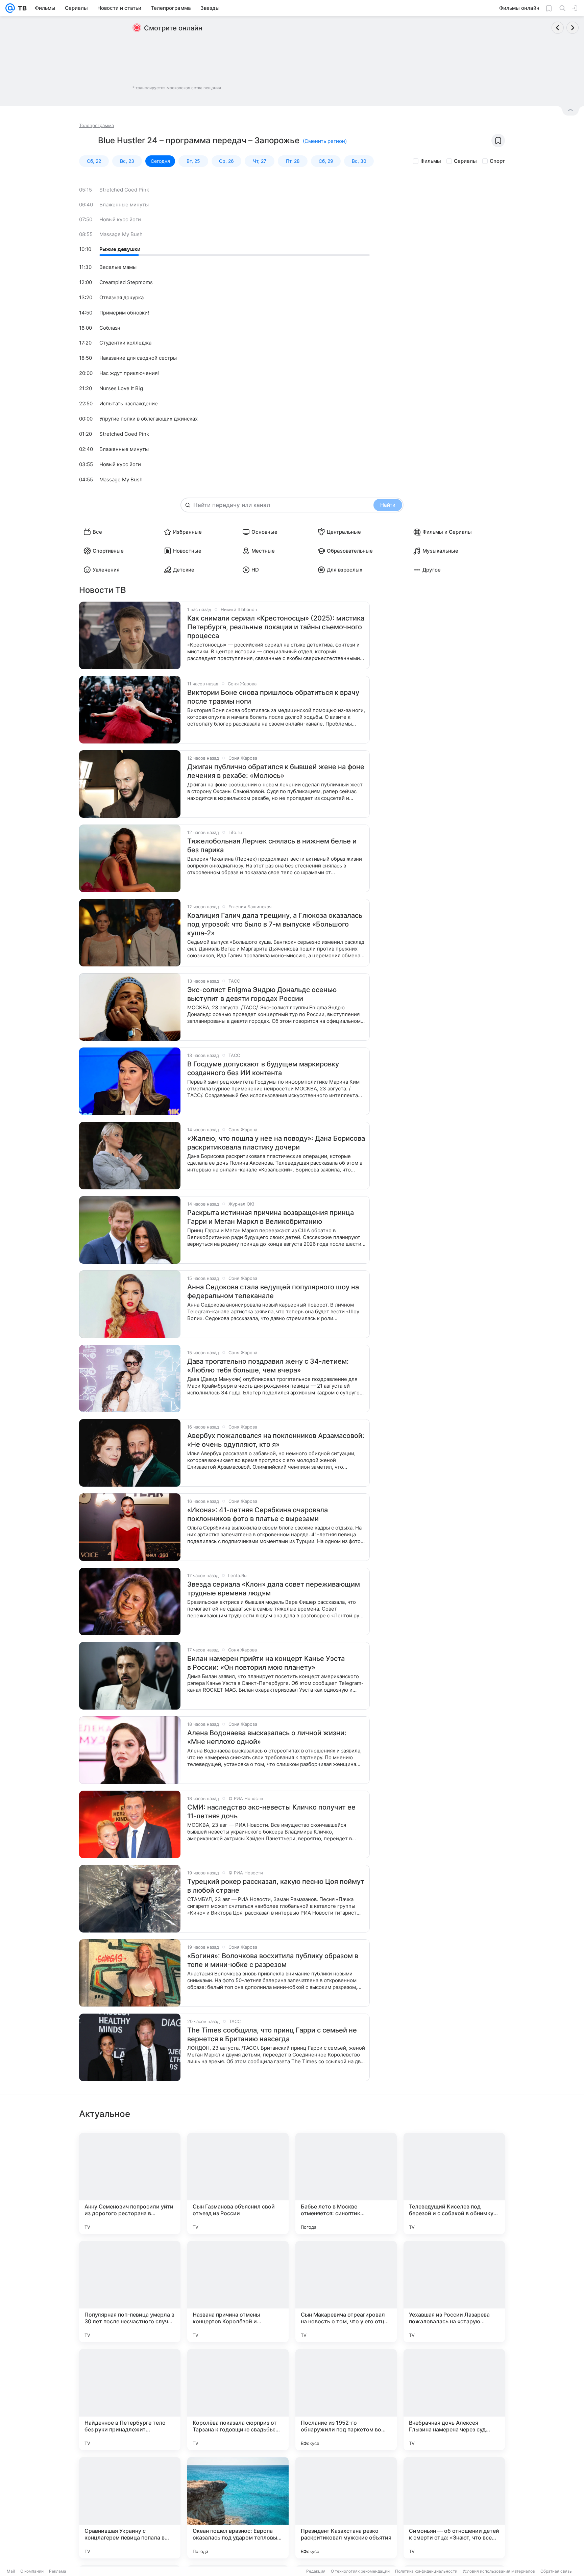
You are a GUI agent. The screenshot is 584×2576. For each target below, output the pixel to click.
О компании (32, 2571)
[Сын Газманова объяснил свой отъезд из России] (238, 2183)
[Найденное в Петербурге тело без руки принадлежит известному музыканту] (130, 2400)
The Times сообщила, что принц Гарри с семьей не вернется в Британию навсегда (272, 2035)
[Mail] (10, 8)
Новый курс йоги (120, 219)
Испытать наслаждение (129, 403)
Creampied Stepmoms (126, 282)
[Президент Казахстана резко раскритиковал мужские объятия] (346, 2508)
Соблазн (110, 328)
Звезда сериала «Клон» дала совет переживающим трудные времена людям (274, 1589)
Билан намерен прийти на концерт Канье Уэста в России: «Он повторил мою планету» (266, 1663)
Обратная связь (556, 2571)
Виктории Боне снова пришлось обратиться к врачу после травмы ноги (273, 697)
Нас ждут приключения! (129, 373)
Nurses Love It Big (121, 388)
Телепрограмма (96, 125)
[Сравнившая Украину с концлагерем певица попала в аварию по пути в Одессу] (130, 2508)
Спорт (497, 161)
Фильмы (431, 161)
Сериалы (465, 161)
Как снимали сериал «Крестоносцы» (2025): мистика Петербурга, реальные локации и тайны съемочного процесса (276, 627)
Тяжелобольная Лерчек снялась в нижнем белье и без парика (272, 845)
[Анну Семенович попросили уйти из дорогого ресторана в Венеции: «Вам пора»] (130, 2183)
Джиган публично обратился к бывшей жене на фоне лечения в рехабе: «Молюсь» (276, 771)
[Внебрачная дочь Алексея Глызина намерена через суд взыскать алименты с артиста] (454, 2400)
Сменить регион (325, 141)
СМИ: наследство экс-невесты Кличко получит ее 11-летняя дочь (271, 1812)
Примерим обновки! (124, 313)
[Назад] (558, 28)
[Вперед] (573, 28)
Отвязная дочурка (121, 297)
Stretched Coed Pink (124, 190)
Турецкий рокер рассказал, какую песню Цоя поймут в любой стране (276, 1886)
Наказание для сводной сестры (138, 358)
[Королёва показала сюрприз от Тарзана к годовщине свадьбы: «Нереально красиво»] (238, 2400)
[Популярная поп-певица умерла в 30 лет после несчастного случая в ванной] (130, 2292)
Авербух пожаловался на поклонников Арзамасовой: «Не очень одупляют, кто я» (276, 1440)
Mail (11, 2571)
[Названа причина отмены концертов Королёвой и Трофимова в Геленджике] (238, 2292)
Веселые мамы (118, 267)
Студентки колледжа (125, 343)
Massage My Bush (121, 234)
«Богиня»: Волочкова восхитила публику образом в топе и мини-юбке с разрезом (273, 1960)
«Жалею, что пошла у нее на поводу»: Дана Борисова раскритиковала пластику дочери (276, 1143)
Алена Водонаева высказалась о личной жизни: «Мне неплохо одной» (267, 1737)
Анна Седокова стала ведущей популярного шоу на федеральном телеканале (273, 1291)
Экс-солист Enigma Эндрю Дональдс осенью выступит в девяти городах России (262, 994)
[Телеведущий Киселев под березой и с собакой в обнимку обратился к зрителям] (454, 2183)
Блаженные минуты (124, 205)
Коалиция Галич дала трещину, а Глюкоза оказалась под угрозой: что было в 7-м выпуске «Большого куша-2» (275, 924)
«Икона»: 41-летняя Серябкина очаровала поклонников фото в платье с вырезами (258, 1514)
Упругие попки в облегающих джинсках (149, 419)
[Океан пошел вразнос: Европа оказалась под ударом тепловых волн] (238, 2508)
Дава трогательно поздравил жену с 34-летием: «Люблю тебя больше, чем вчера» (268, 1366)
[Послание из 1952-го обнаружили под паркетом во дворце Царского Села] (346, 2400)
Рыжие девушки (120, 249)
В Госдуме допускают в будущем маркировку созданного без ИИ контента (263, 1068)
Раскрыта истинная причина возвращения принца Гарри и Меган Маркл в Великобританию (271, 1217)
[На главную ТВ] (21, 8)
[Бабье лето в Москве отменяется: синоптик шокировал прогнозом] (346, 2183)
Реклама (58, 2571)
